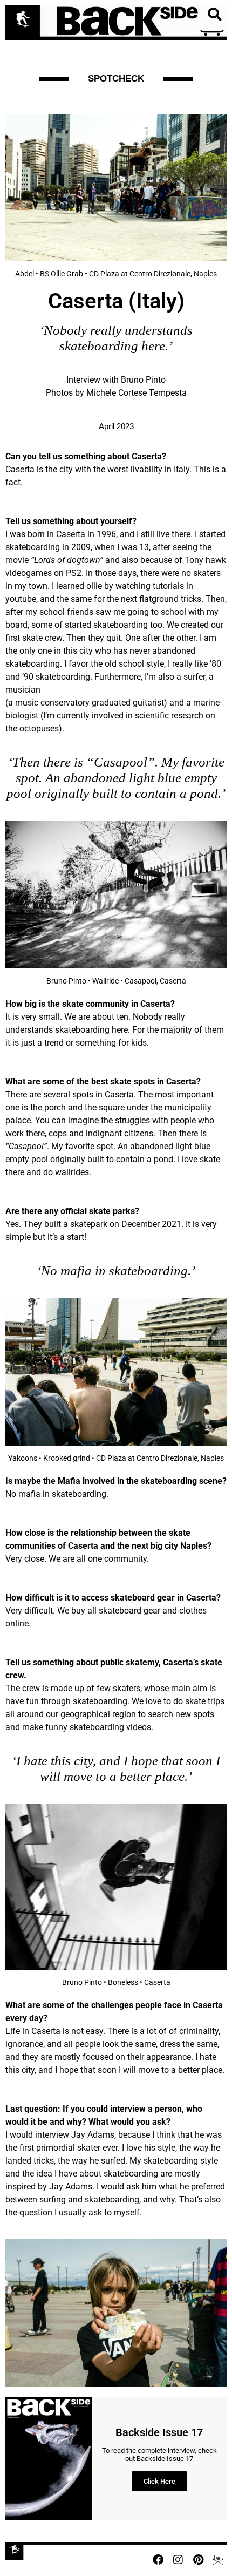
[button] (214, 15)
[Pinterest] (198, 2560)
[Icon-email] (218, 2560)
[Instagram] (178, 2560)
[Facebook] (158, 2560)
